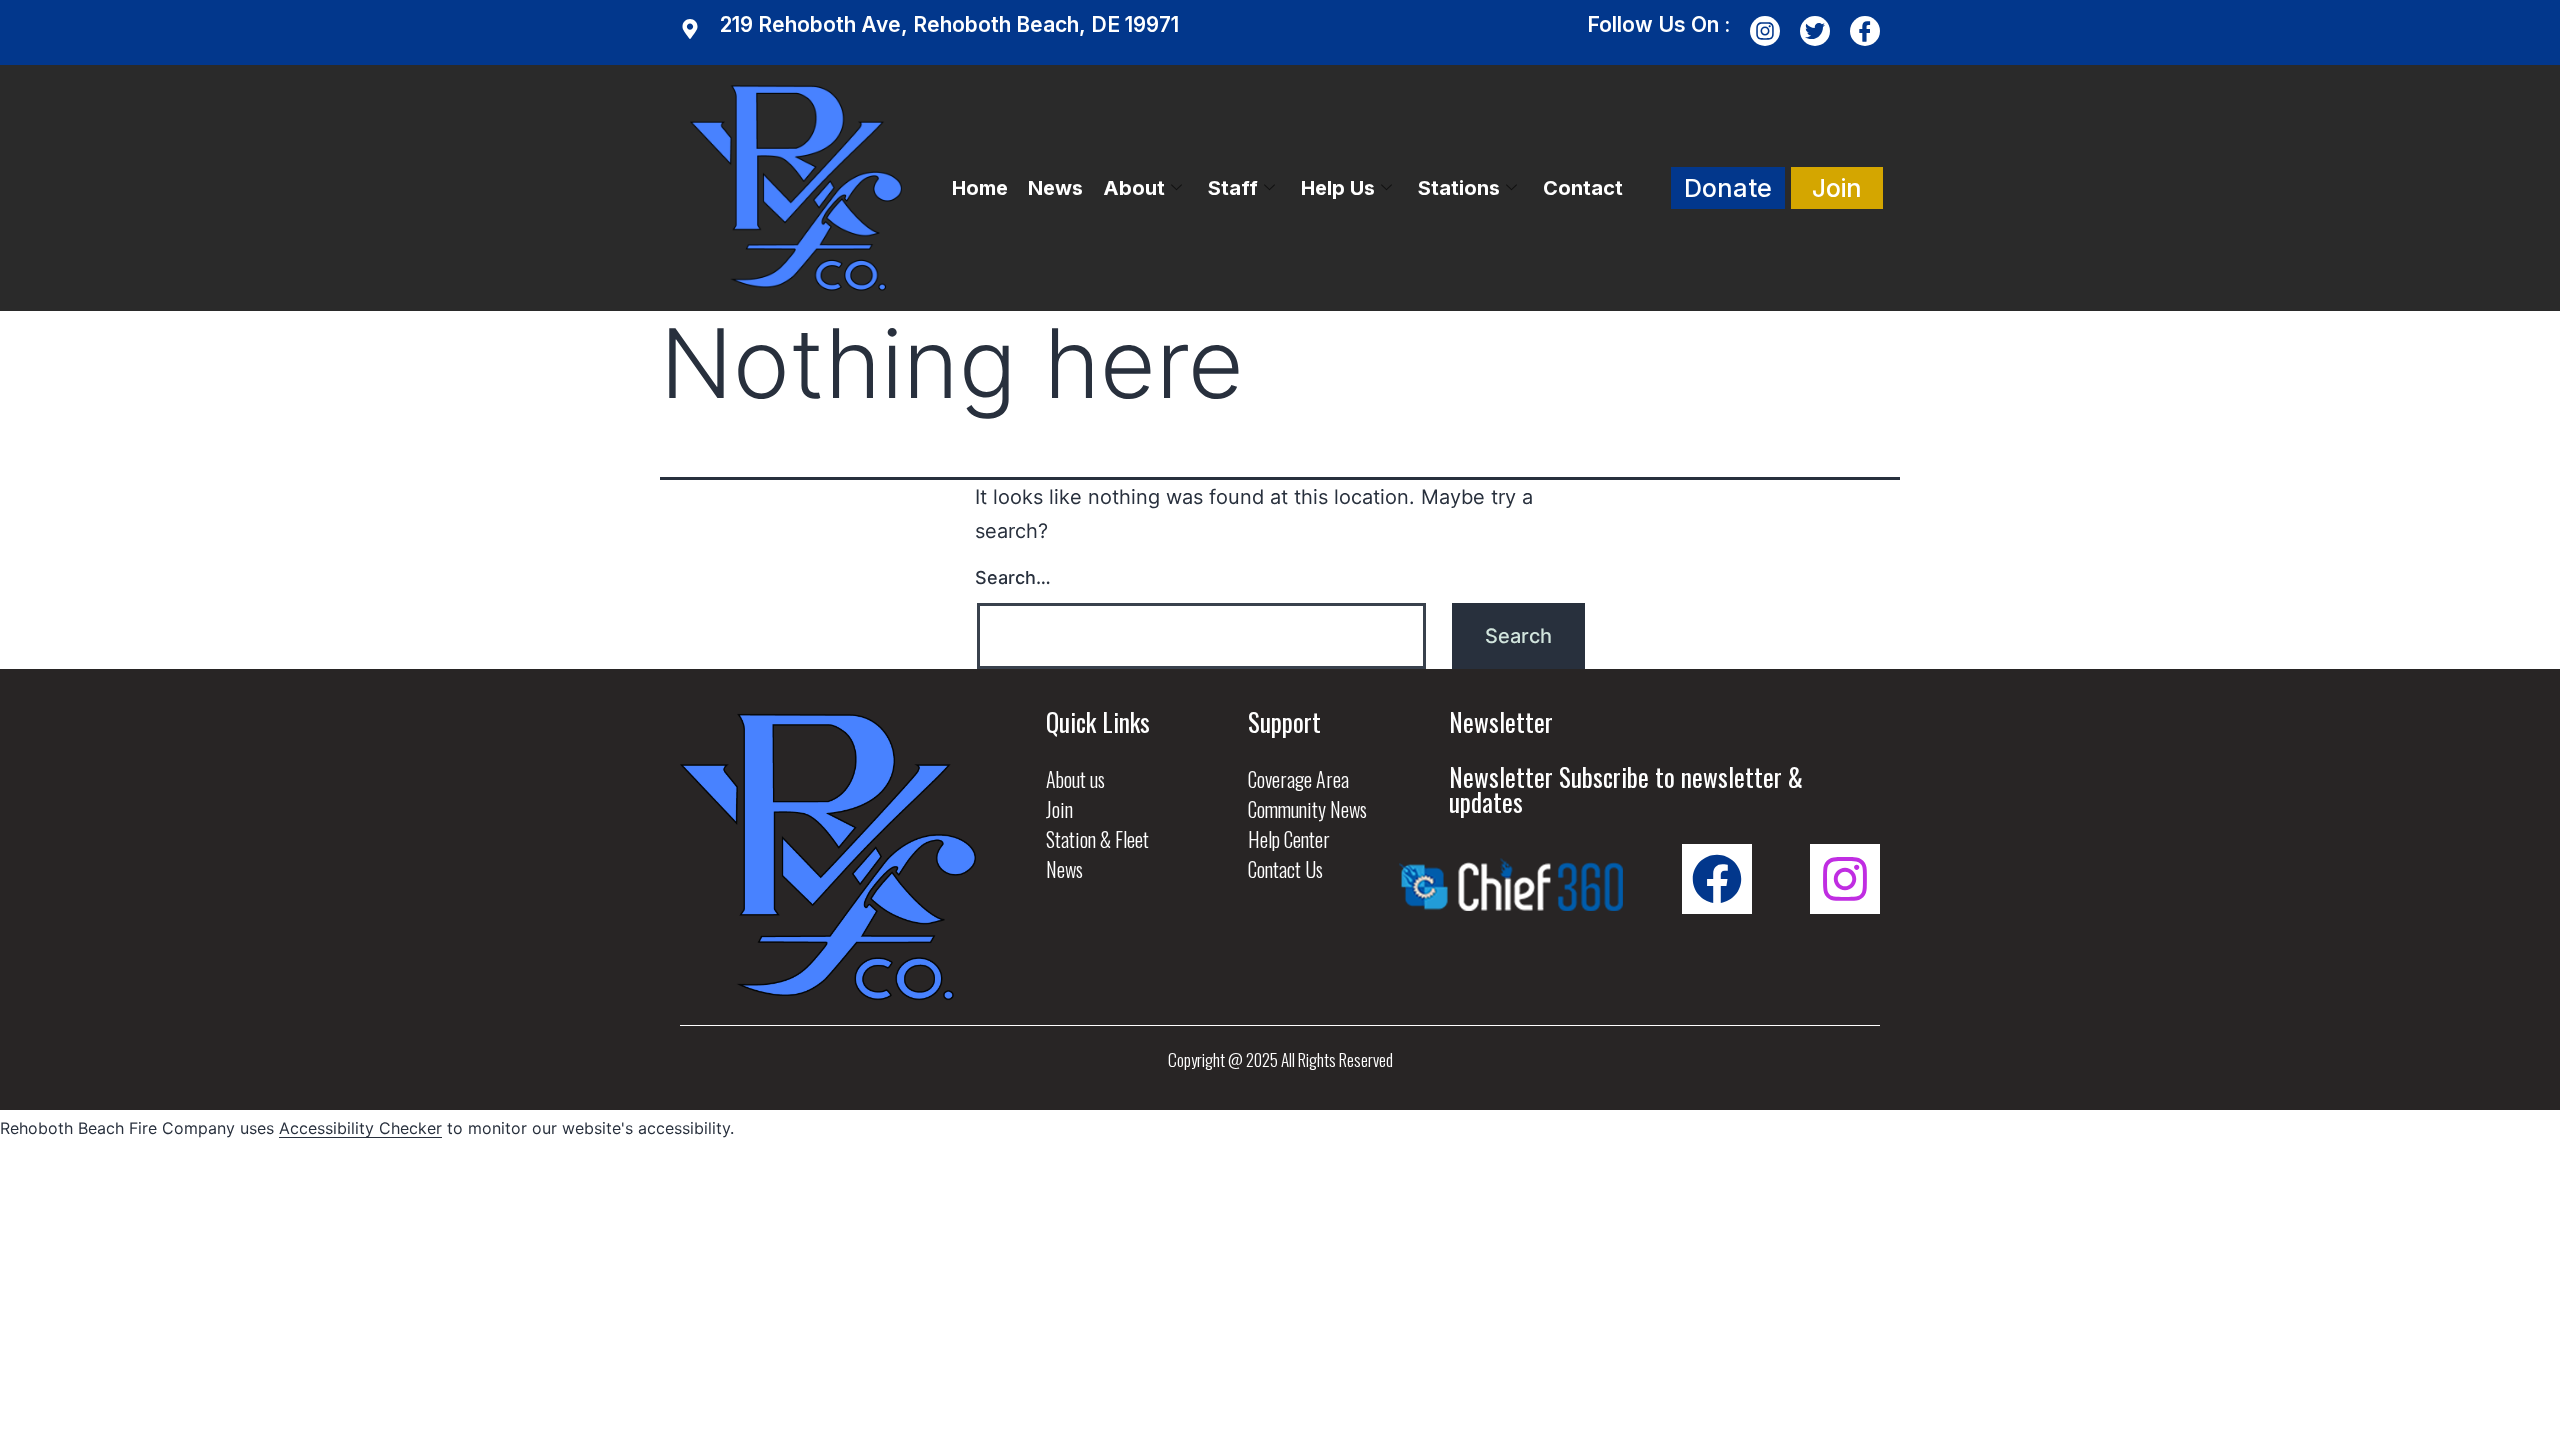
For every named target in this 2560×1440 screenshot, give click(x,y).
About (1134, 188)
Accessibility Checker (360, 1128)
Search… (1013, 577)
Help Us (1338, 188)
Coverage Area (1298, 779)
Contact (1583, 188)
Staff (1233, 188)
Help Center (1289, 839)
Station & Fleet (1097, 839)
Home (980, 188)
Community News (1307, 809)
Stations (1459, 188)
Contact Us (1285, 869)
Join (1059, 809)
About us (1075, 779)
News (1055, 188)
